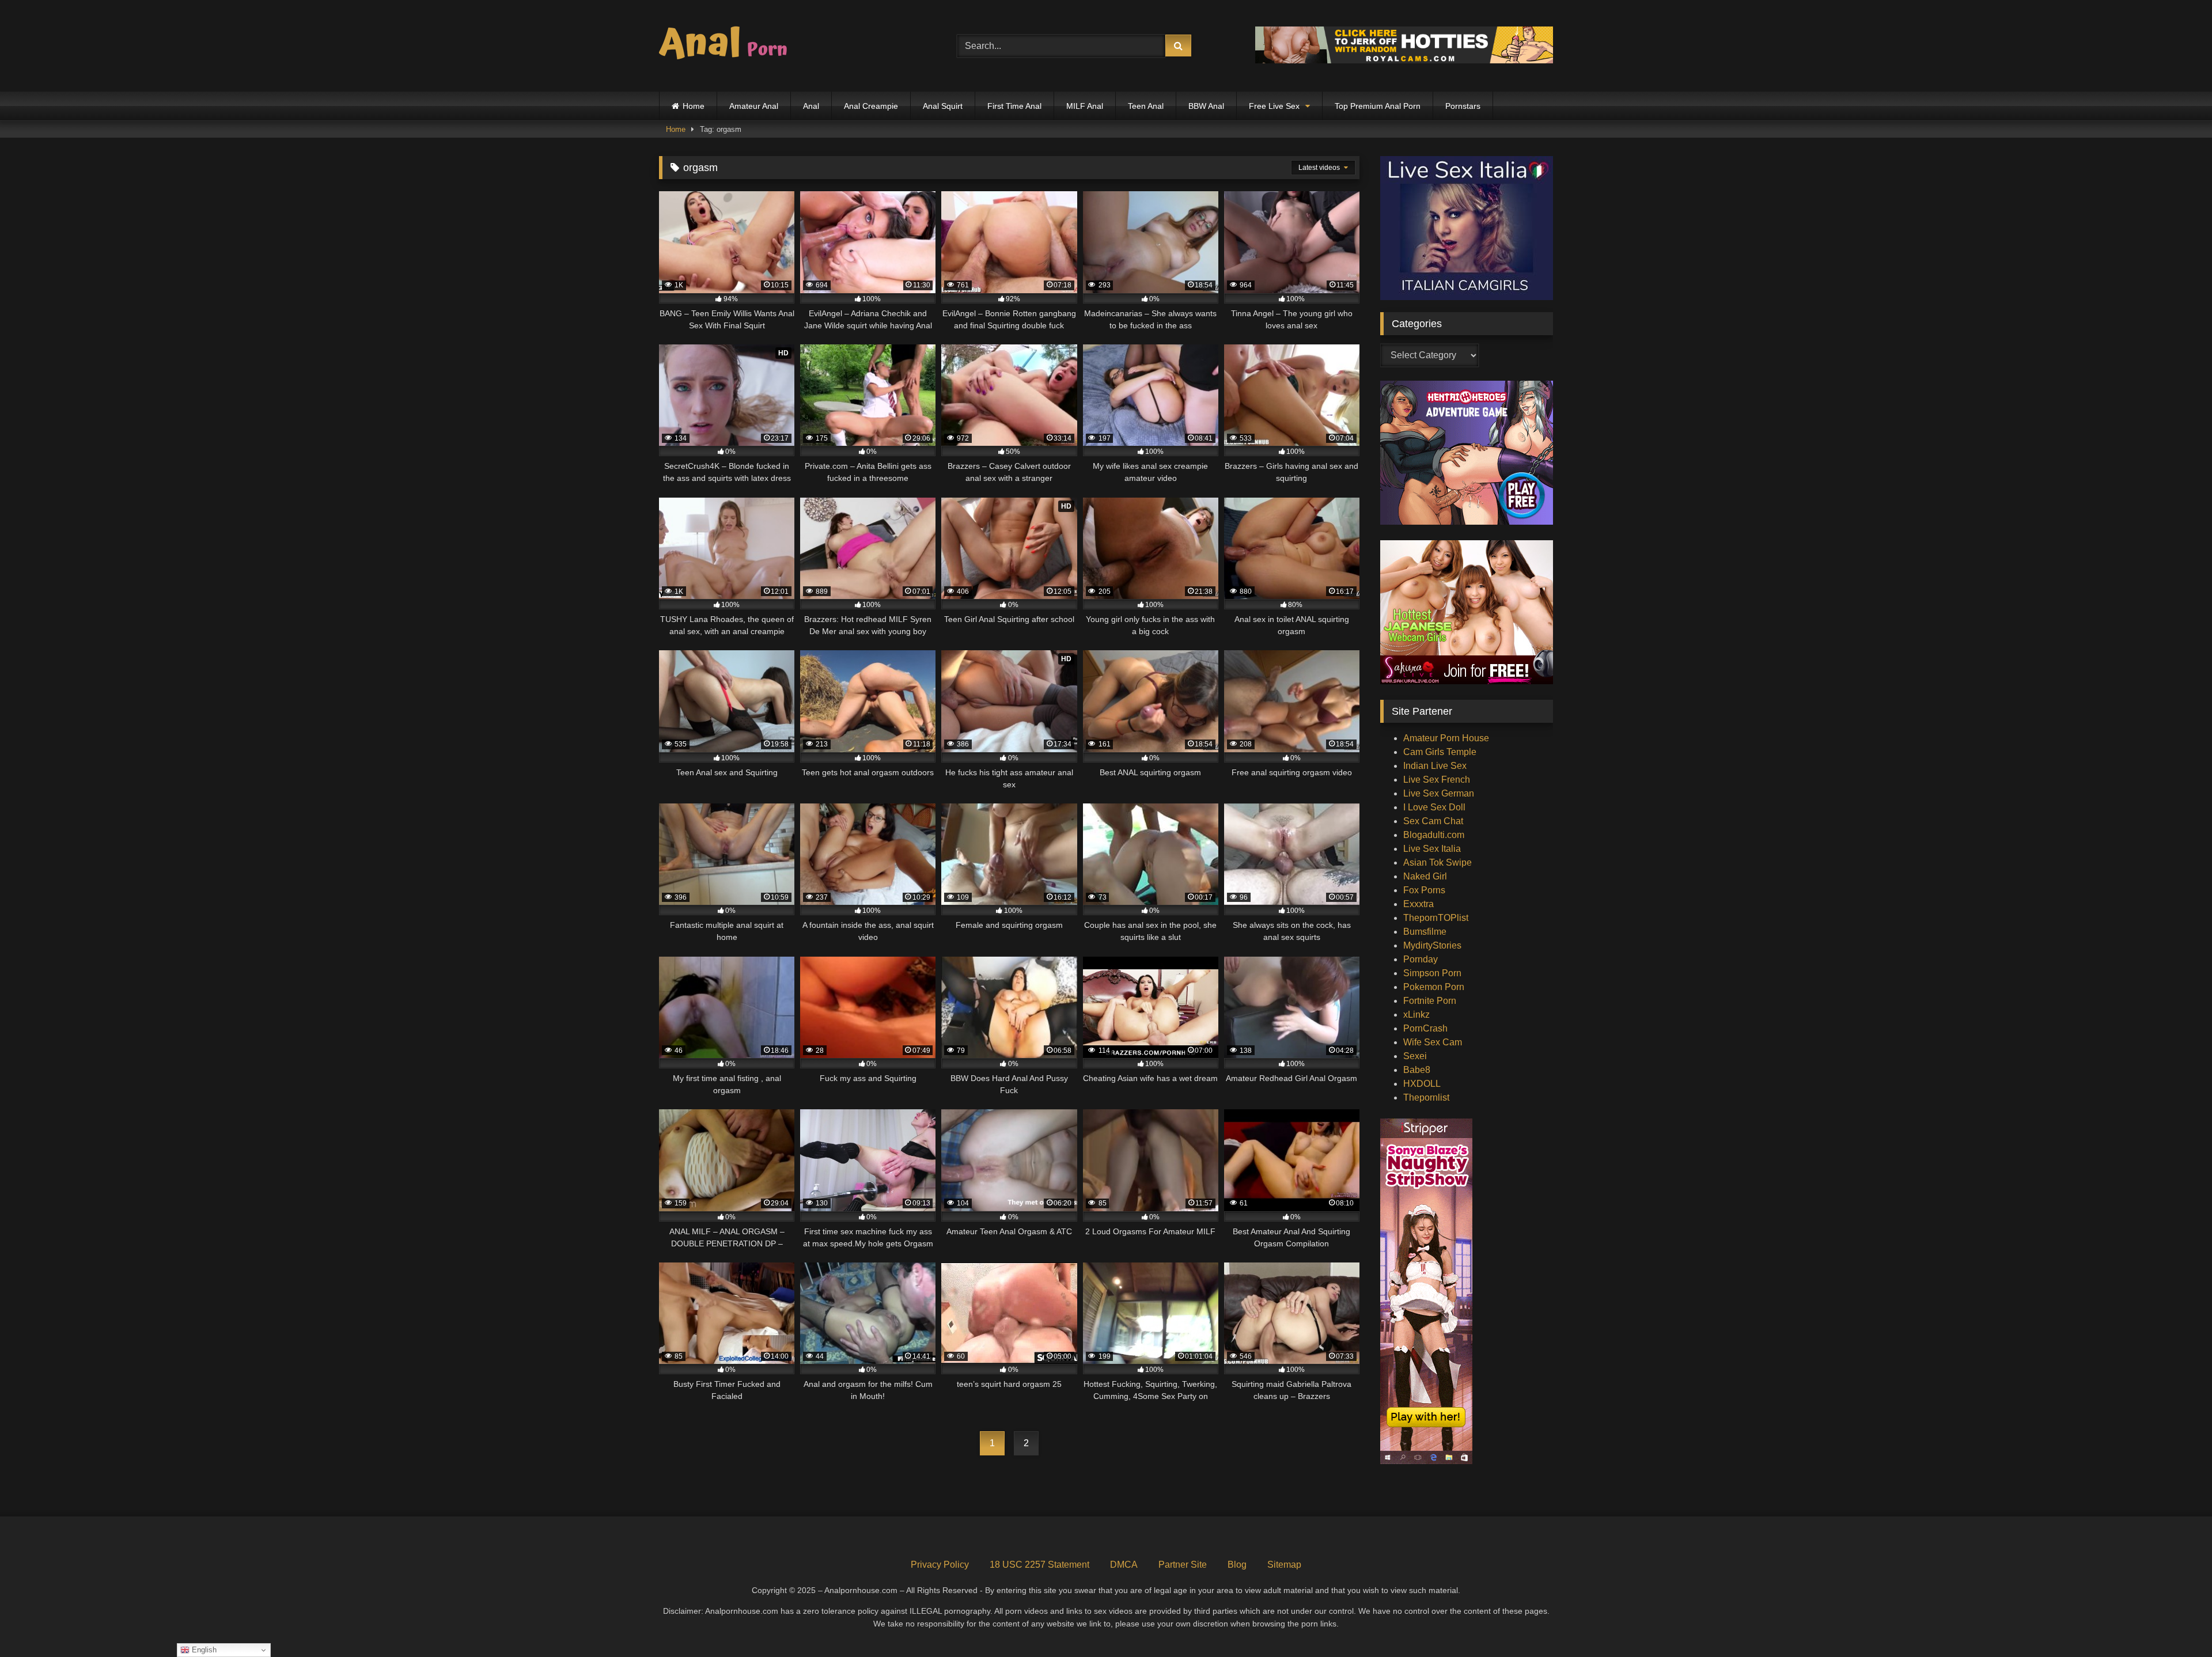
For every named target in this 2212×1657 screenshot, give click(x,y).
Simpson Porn (1432, 973)
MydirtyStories (1432, 945)
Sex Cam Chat (1433, 821)
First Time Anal (1014, 106)
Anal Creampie (871, 106)
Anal (811, 106)
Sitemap (1284, 1565)
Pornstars (1463, 106)
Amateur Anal (754, 106)
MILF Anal (1085, 106)
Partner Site (1183, 1565)
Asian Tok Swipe (1438, 862)
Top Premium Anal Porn (1378, 106)
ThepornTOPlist (1436, 918)
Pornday (1421, 959)
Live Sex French (1437, 780)
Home (694, 106)
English (203, 1650)
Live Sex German (1439, 793)
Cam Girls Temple (1440, 752)
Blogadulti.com (1434, 835)
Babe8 (1417, 1070)
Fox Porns (1424, 890)
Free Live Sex (1274, 106)
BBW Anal (1206, 106)
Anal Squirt (943, 106)
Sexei (1415, 1056)
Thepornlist (1426, 1097)
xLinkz (1416, 1015)
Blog (1237, 1565)
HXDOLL (1422, 1084)
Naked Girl (1425, 876)
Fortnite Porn (1430, 1001)
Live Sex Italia (1432, 849)
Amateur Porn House (1446, 738)
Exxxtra (1419, 904)
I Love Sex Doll (1434, 807)
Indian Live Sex (1435, 766)
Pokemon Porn (1434, 987)
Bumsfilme (1425, 932)
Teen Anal (1146, 106)
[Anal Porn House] (728, 46)
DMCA (1124, 1565)
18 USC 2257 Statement (1039, 1565)
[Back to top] (2176, 1623)
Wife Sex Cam (1433, 1042)
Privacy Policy (940, 1565)
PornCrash (1425, 1028)
